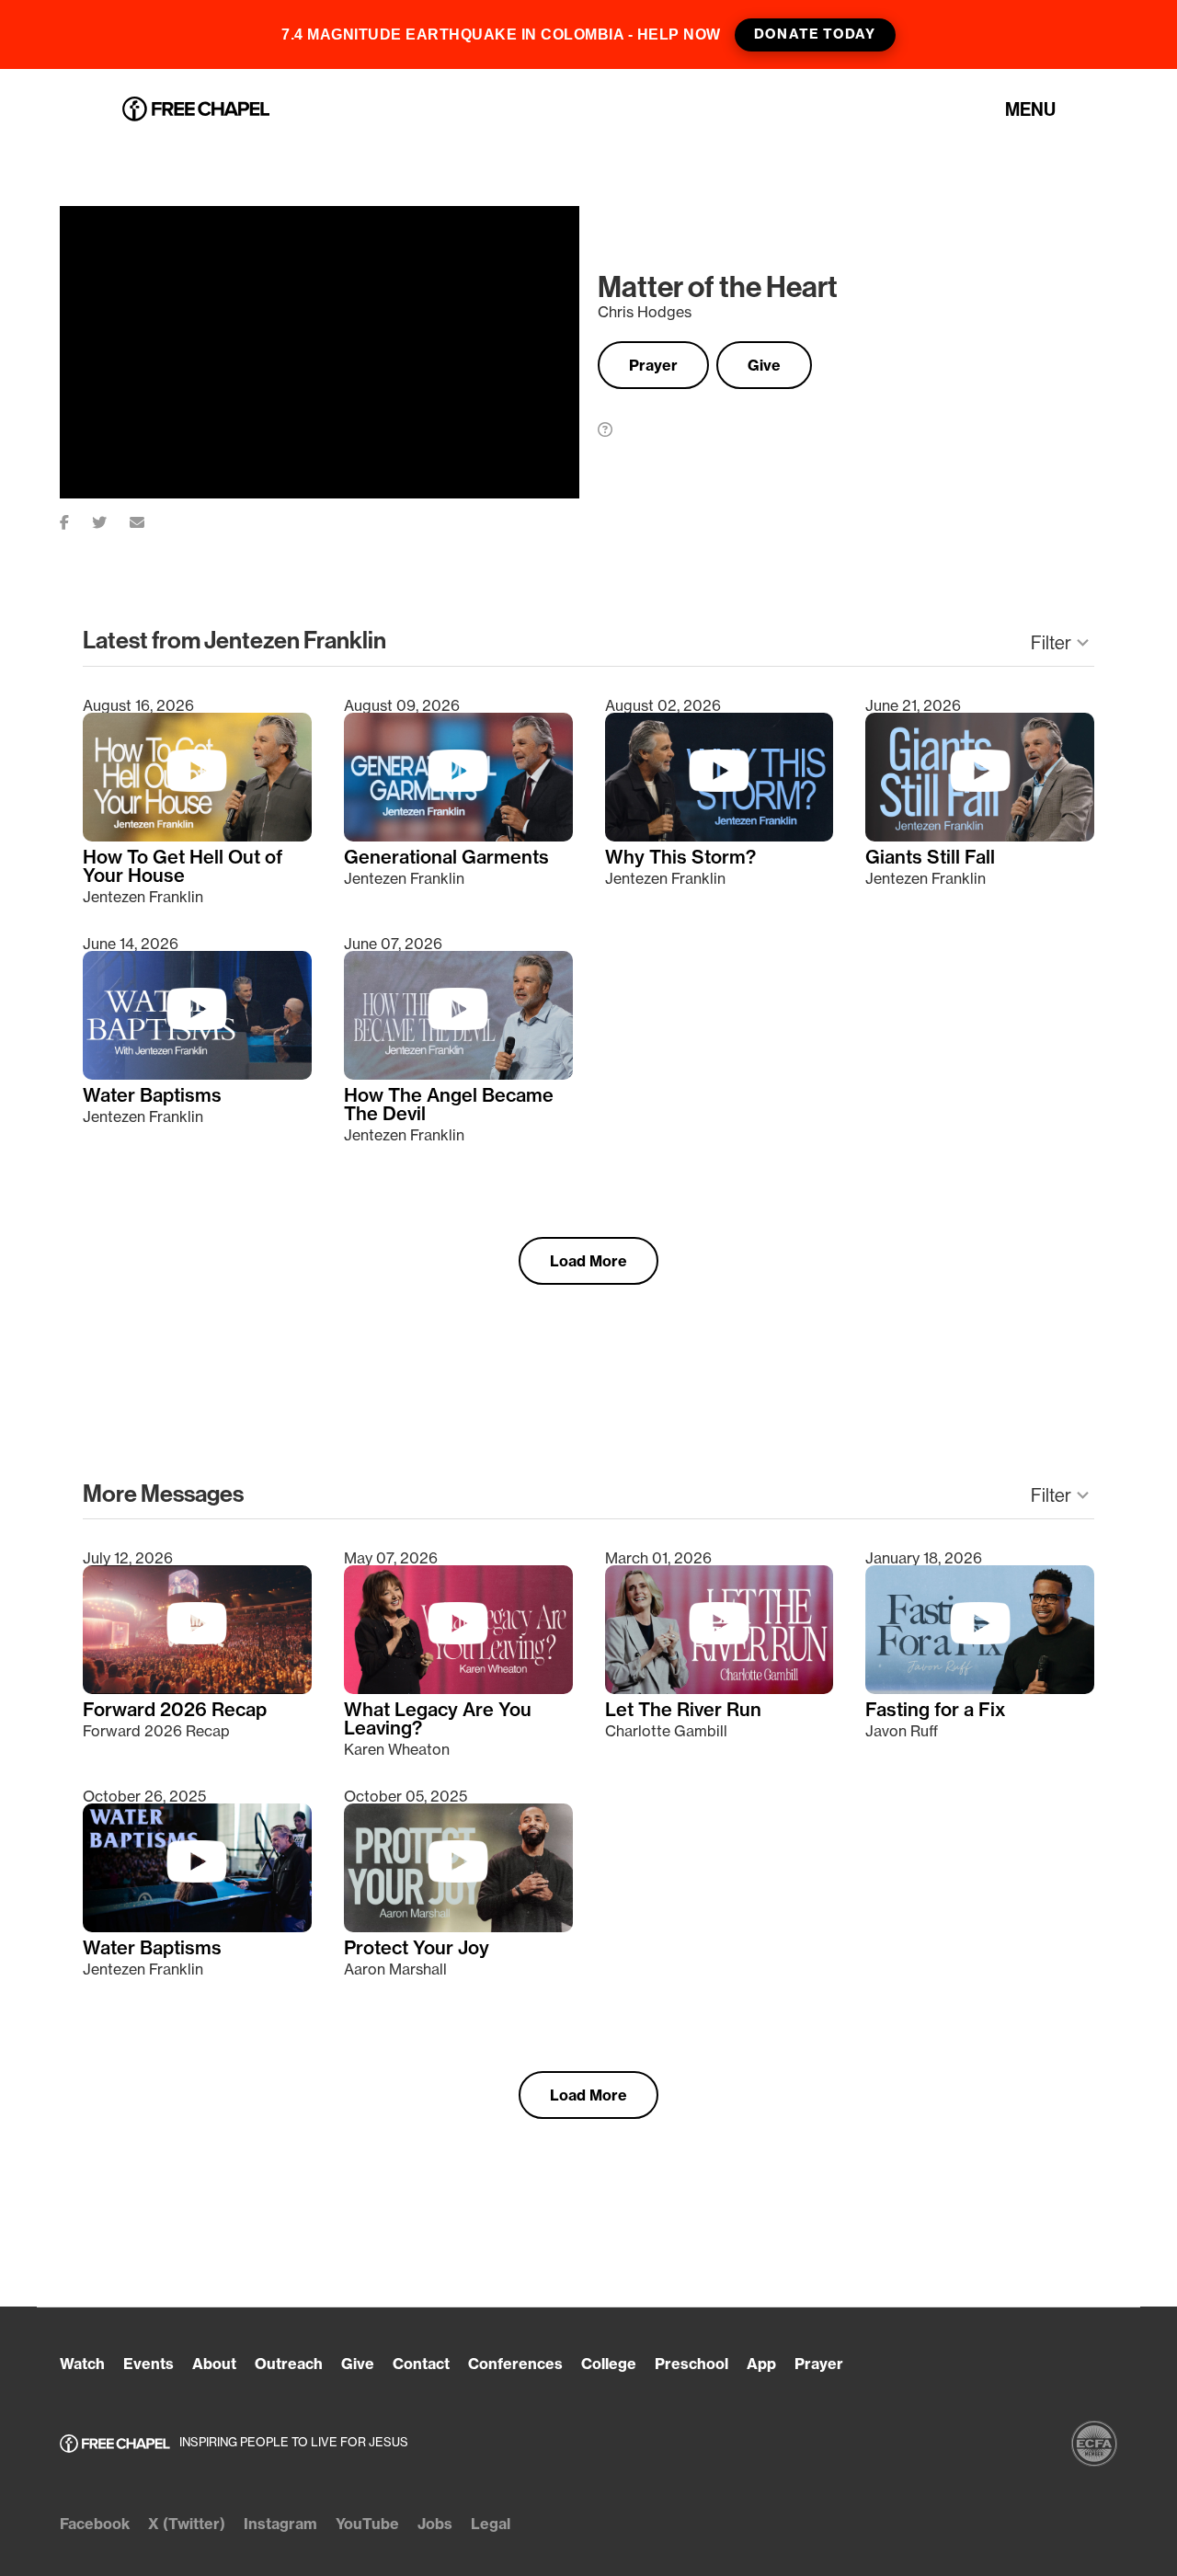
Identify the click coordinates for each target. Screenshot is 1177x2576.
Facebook (95, 2524)
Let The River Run (683, 1710)
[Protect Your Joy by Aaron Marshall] (458, 1927)
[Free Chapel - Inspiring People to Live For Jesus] (196, 110)
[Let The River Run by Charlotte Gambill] (720, 1689)
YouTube (367, 2524)
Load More (588, 1261)
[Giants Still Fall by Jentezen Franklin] (980, 836)
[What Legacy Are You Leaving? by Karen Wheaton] (458, 1689)
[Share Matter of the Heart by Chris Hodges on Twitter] (111, 519)
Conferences (515, 2364)
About (214, 2364)
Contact (421, 2364)
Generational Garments (446, 857)
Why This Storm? (680, 857)
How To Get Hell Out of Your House (183, 866)
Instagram (280, 2524)
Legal (491, 2524)
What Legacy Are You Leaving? (438, 1719)
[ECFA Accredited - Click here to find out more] (1094, 2444)
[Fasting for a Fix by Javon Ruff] (980, 1689)
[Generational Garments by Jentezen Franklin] (458, 836)
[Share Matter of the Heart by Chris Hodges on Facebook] (76, 519)
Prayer (653, 365)
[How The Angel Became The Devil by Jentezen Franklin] (458, 1074)
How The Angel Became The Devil (449, 1105)
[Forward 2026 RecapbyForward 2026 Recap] (197, 1689)
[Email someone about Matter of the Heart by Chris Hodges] (149, 519)
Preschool (691, 2364)
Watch (82, 2364)
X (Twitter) (187, 2524)
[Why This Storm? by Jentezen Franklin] (720, 836)
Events (149, 2364)
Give (764, 365)
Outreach (289, 2364)
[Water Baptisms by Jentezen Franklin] (197, 1074)
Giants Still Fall (930, 857)
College (609, 2364)
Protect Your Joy (417, 1948)
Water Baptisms (152, 1095)
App (761, 2364)
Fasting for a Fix (936, 1710)
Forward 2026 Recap (175, 1710)
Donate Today (815, 34)
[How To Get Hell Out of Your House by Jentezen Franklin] (197, 836)
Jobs (435, 2524)
